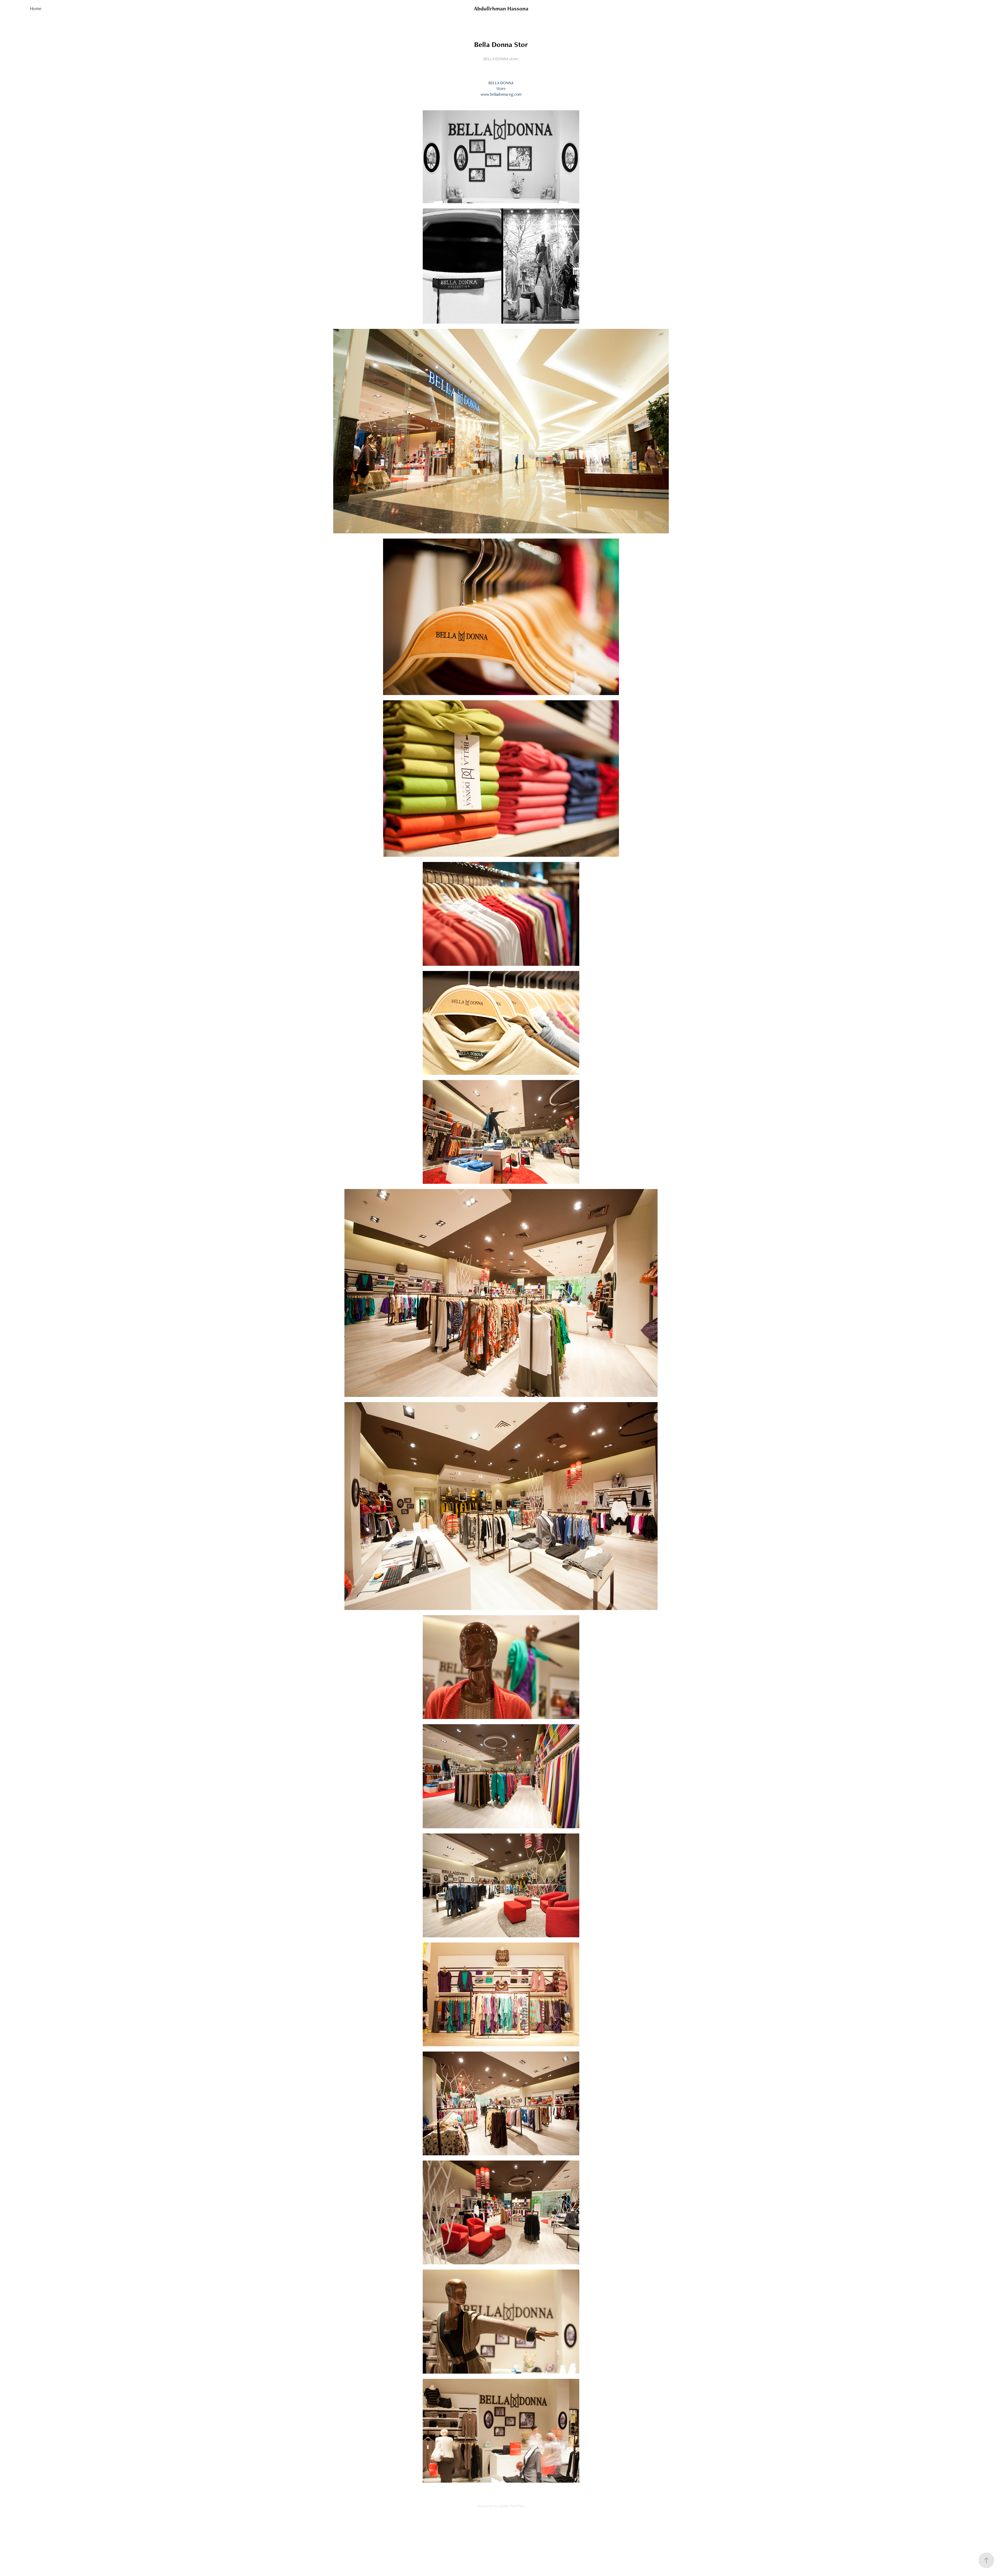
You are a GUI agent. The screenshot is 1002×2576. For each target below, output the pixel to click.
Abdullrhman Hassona (501, 8)
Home (36, 8)
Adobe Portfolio (511, 2506)
